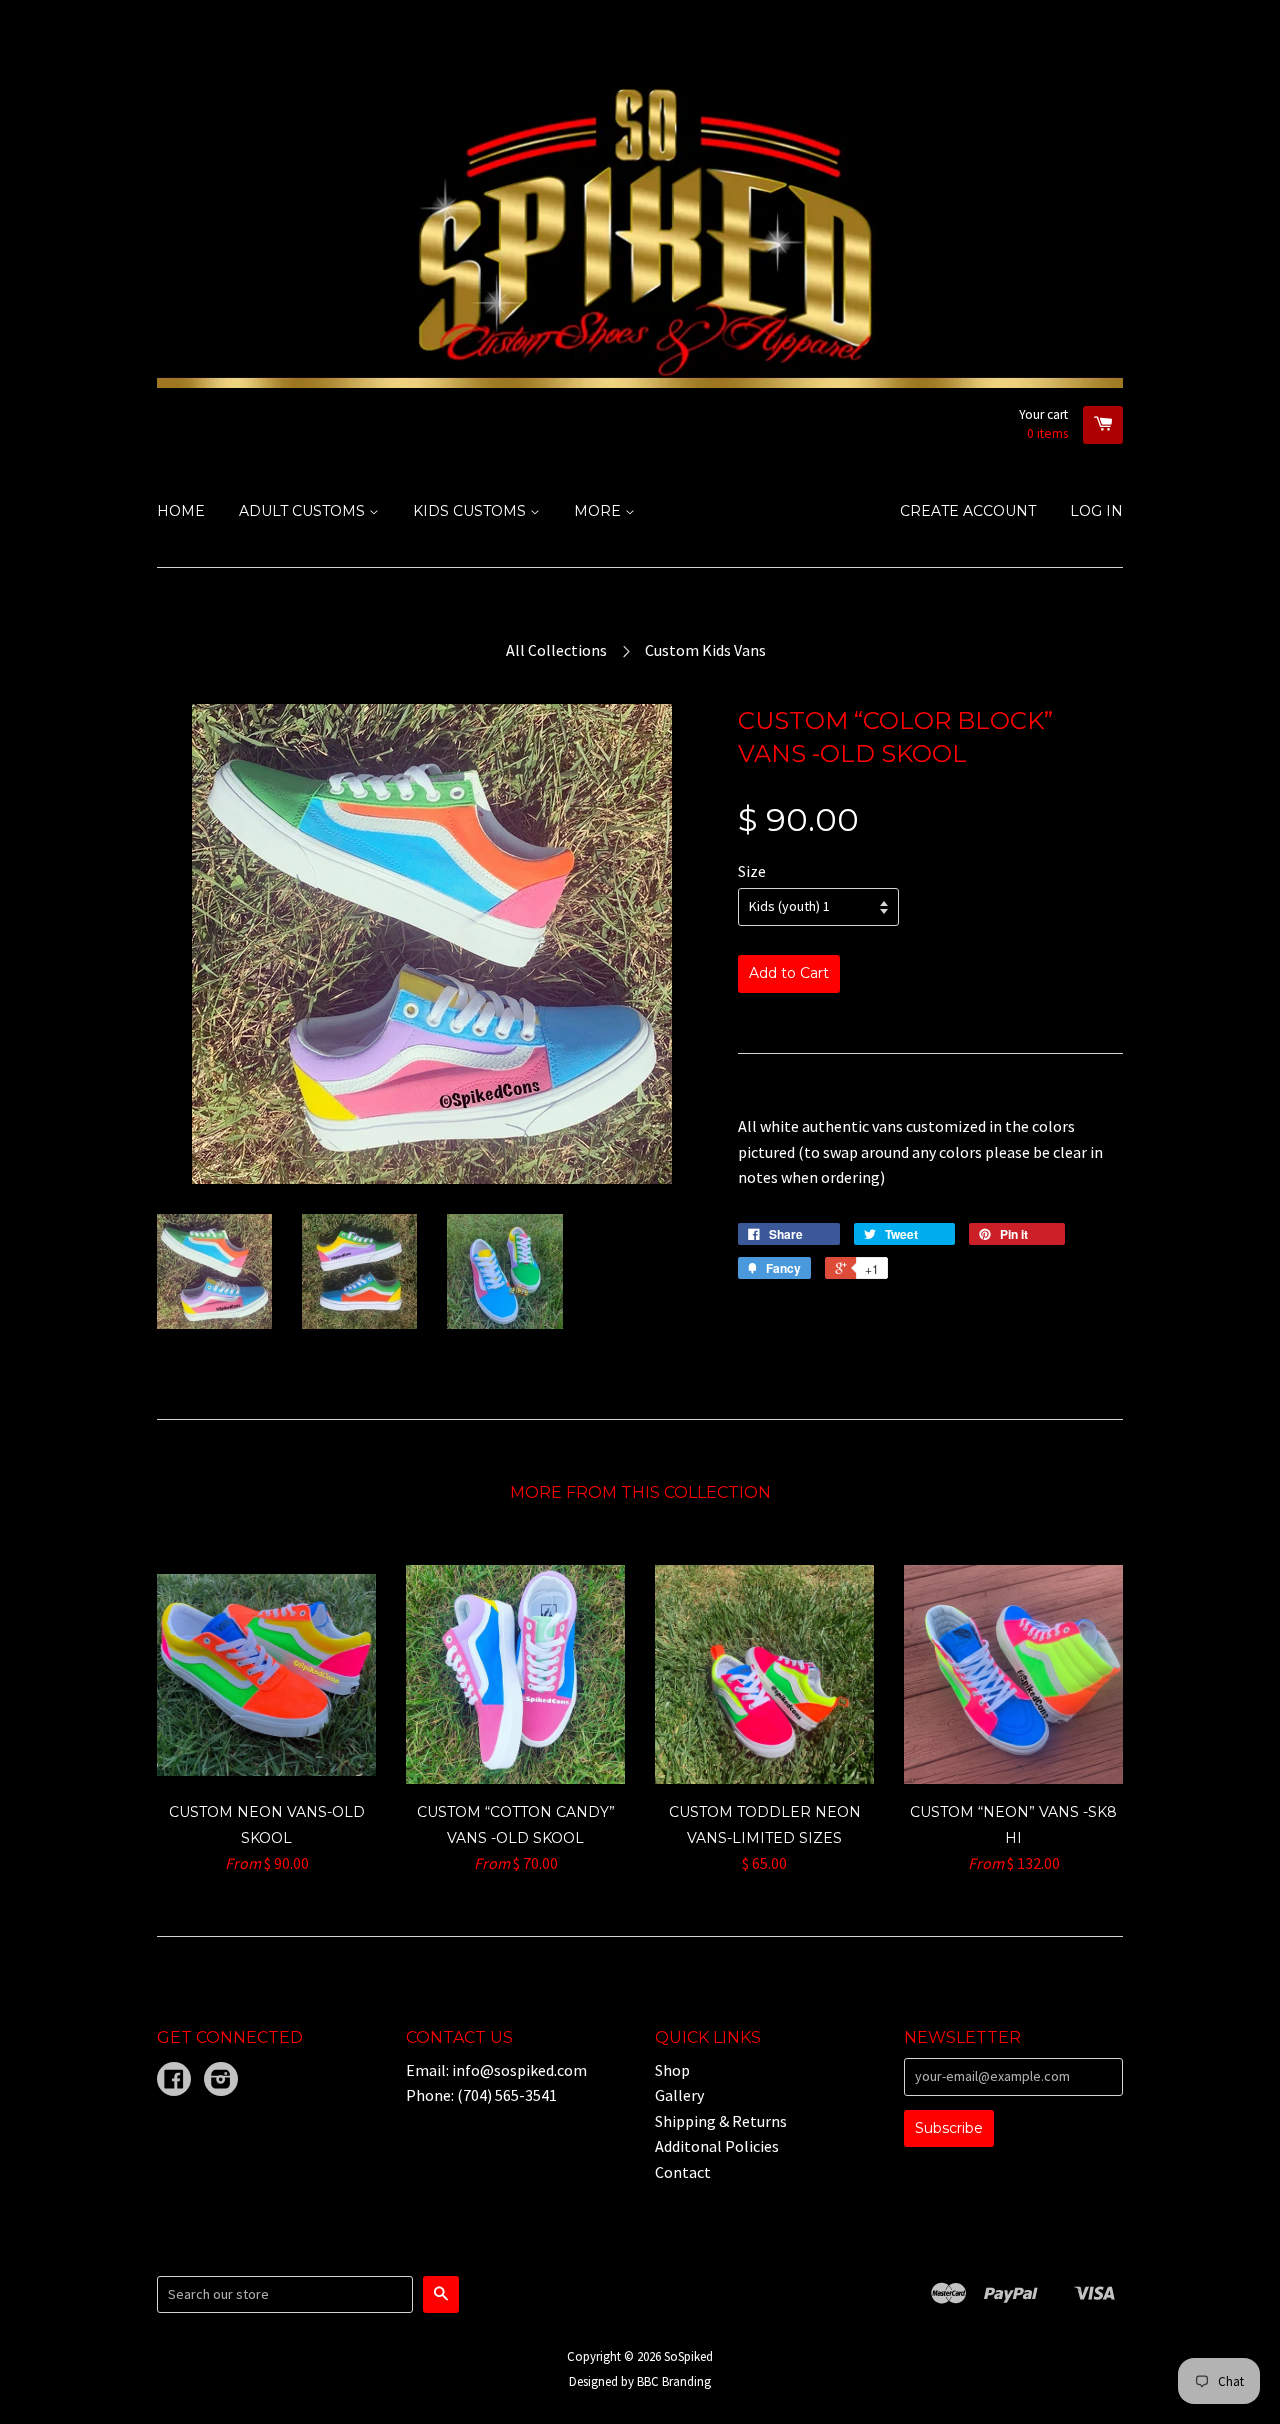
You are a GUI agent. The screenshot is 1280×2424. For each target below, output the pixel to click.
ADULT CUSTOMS (304, 511)
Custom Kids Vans (705, 650)
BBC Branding (674, 2381)
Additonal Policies (717, 2146)
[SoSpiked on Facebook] (174, 2081)
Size (752, 871)
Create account (968, 511)
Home (181, 511)
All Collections (556, 650)
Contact (683, 2172)
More (599, 511)
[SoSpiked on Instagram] (221, 2081)
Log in (1096, 511)
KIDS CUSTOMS (471, 511)
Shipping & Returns (721, 2121)
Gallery (679, 2095)
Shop (672, 2070)
